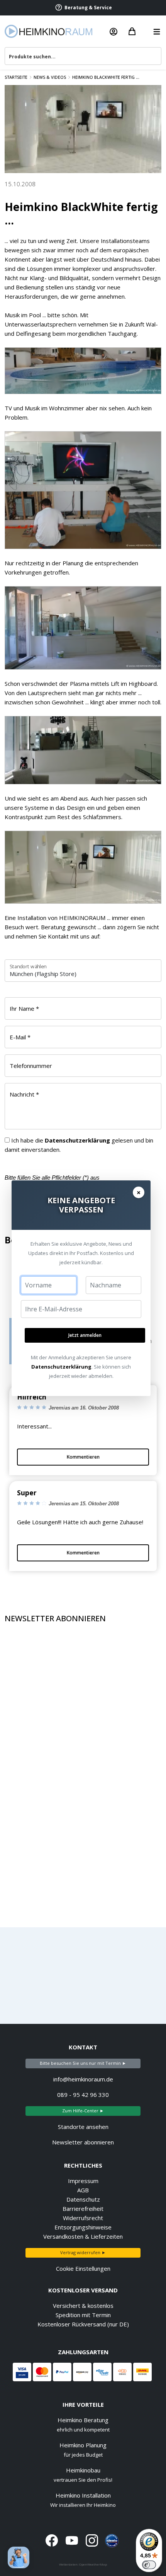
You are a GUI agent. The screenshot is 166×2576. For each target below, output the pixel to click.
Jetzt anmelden (85, 1335)
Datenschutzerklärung (61, 1367)
